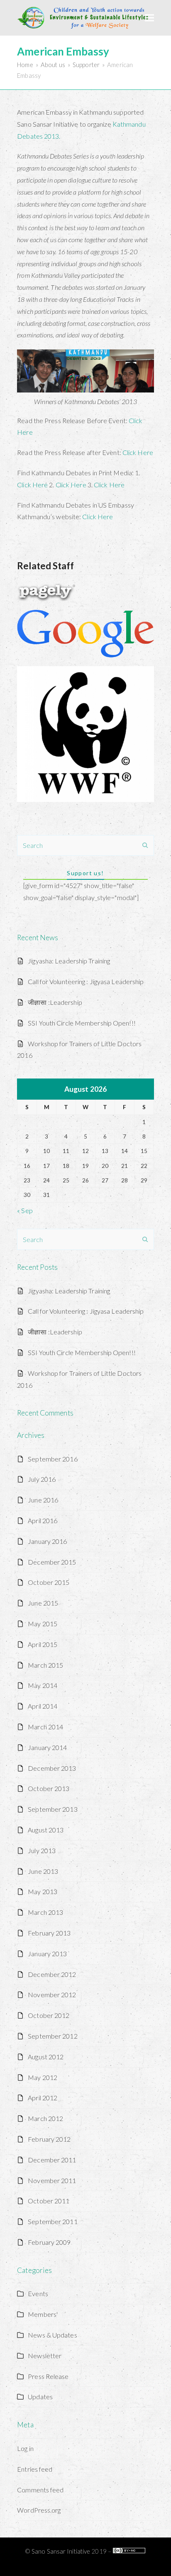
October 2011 (49, 2201)
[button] (149, 18)
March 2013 (45, 1912)
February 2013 (49, 1933)
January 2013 (47, 1954)
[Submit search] (145, 845)
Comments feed (40, 2490)
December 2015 (52, 1562)
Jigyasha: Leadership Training (69, 961)
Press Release (48, 2376)
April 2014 (43, 1706)
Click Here (138, 452)
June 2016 (43, 1500)
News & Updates (52, 2335)
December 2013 (52, 1768)
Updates (40, 2397)
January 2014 (47, 1747)
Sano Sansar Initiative (61, 2551)
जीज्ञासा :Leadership (55, 1002)
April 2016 (43, 1520)
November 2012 (52, 1995)
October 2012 (49, 2015)
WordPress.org (39, 2510)
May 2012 (43, 2077)
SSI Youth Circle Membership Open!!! (82, 1023)
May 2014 (43, 1685)
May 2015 (43, 1624)
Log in (25, 2448)
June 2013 (43, 1871)
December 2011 (52, 2160)
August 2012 (46, 2057)
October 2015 (49, 1582)
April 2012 (43, 2098)
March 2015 (45, 1665)
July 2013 (42, 1850)
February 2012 (49, 2139)
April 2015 (43, 1644)
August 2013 (46, 1830)
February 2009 (49, 2242)
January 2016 (47, 1541)
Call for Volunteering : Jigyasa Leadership (86, 981)
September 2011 (53, 2221)
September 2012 (53, 2036)
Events (38, 2293)
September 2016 (53, 1459)
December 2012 (52, 1974)
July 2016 (42, 1479)
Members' (43, 2314)
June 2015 (43, 1603)
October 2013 (49, 1788)
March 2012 (45, 2118)
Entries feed (35, 2469)
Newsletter (45, 2356)
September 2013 (53, 1809)
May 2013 (43, 1891)
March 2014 (45, 1727)
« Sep (25, 1210)
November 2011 (52, 2180)
